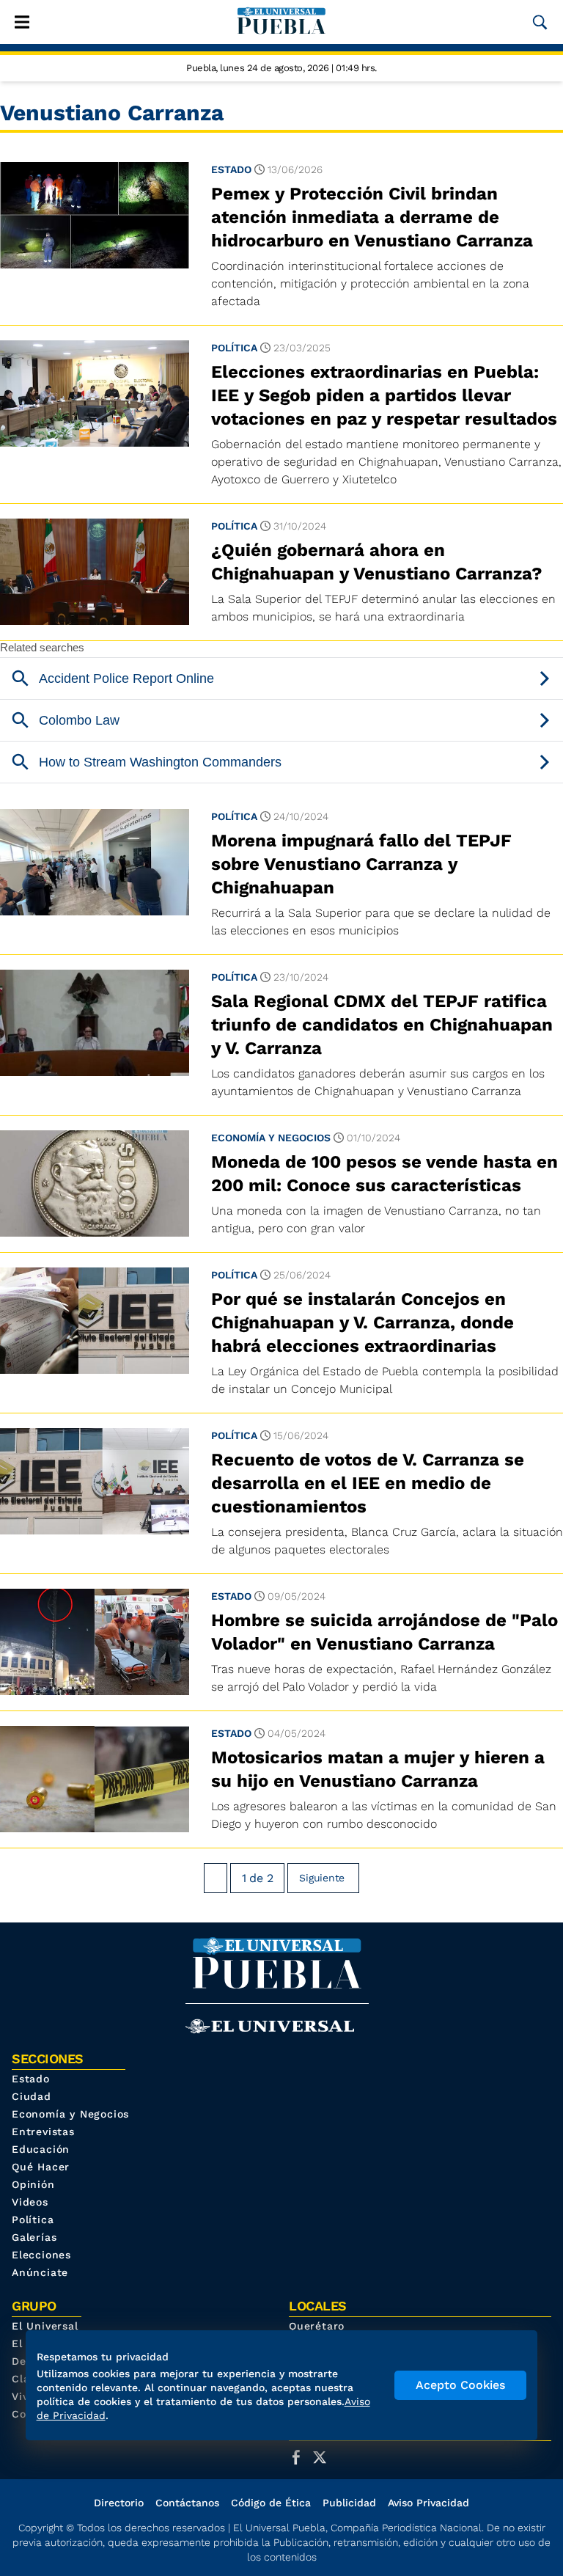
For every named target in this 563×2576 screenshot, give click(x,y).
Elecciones (41, 2255)
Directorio (119, 2503)
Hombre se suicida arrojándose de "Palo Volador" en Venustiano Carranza (384, 1632)
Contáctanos (187, 2503)
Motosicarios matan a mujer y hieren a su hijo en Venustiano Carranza (378, 1769)
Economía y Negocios (271, 1138)
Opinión (33, 2184)
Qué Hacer (41, 2167)
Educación (41, 2149)
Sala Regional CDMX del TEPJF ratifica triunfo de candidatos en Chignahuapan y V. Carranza (382, 1025)
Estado (231, 169)
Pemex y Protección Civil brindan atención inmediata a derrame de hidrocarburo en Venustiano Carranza (375, 217)
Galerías (34, 2237)
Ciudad (32, 2096)
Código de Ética (271, 2503)
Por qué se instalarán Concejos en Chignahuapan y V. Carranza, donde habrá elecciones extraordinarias (363, 1322)
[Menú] (22, 22)
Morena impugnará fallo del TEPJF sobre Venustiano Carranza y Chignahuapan (361, 864)
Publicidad (349, 2503)
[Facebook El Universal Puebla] (301, 2457)
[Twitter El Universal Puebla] (324, 2457)
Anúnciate (40, 2272)
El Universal (45, 2326)
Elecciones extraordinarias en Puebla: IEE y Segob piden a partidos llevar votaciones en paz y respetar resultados (384, 395)
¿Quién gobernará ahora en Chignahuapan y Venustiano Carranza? (377, 562)
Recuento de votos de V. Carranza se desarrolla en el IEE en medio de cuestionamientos (368, 1483)
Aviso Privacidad (428, 2503)
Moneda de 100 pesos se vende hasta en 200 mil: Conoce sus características (384, 1174)
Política (234, 348)
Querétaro (317, 2326)
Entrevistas (43, 2132)
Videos (30, 2202)
